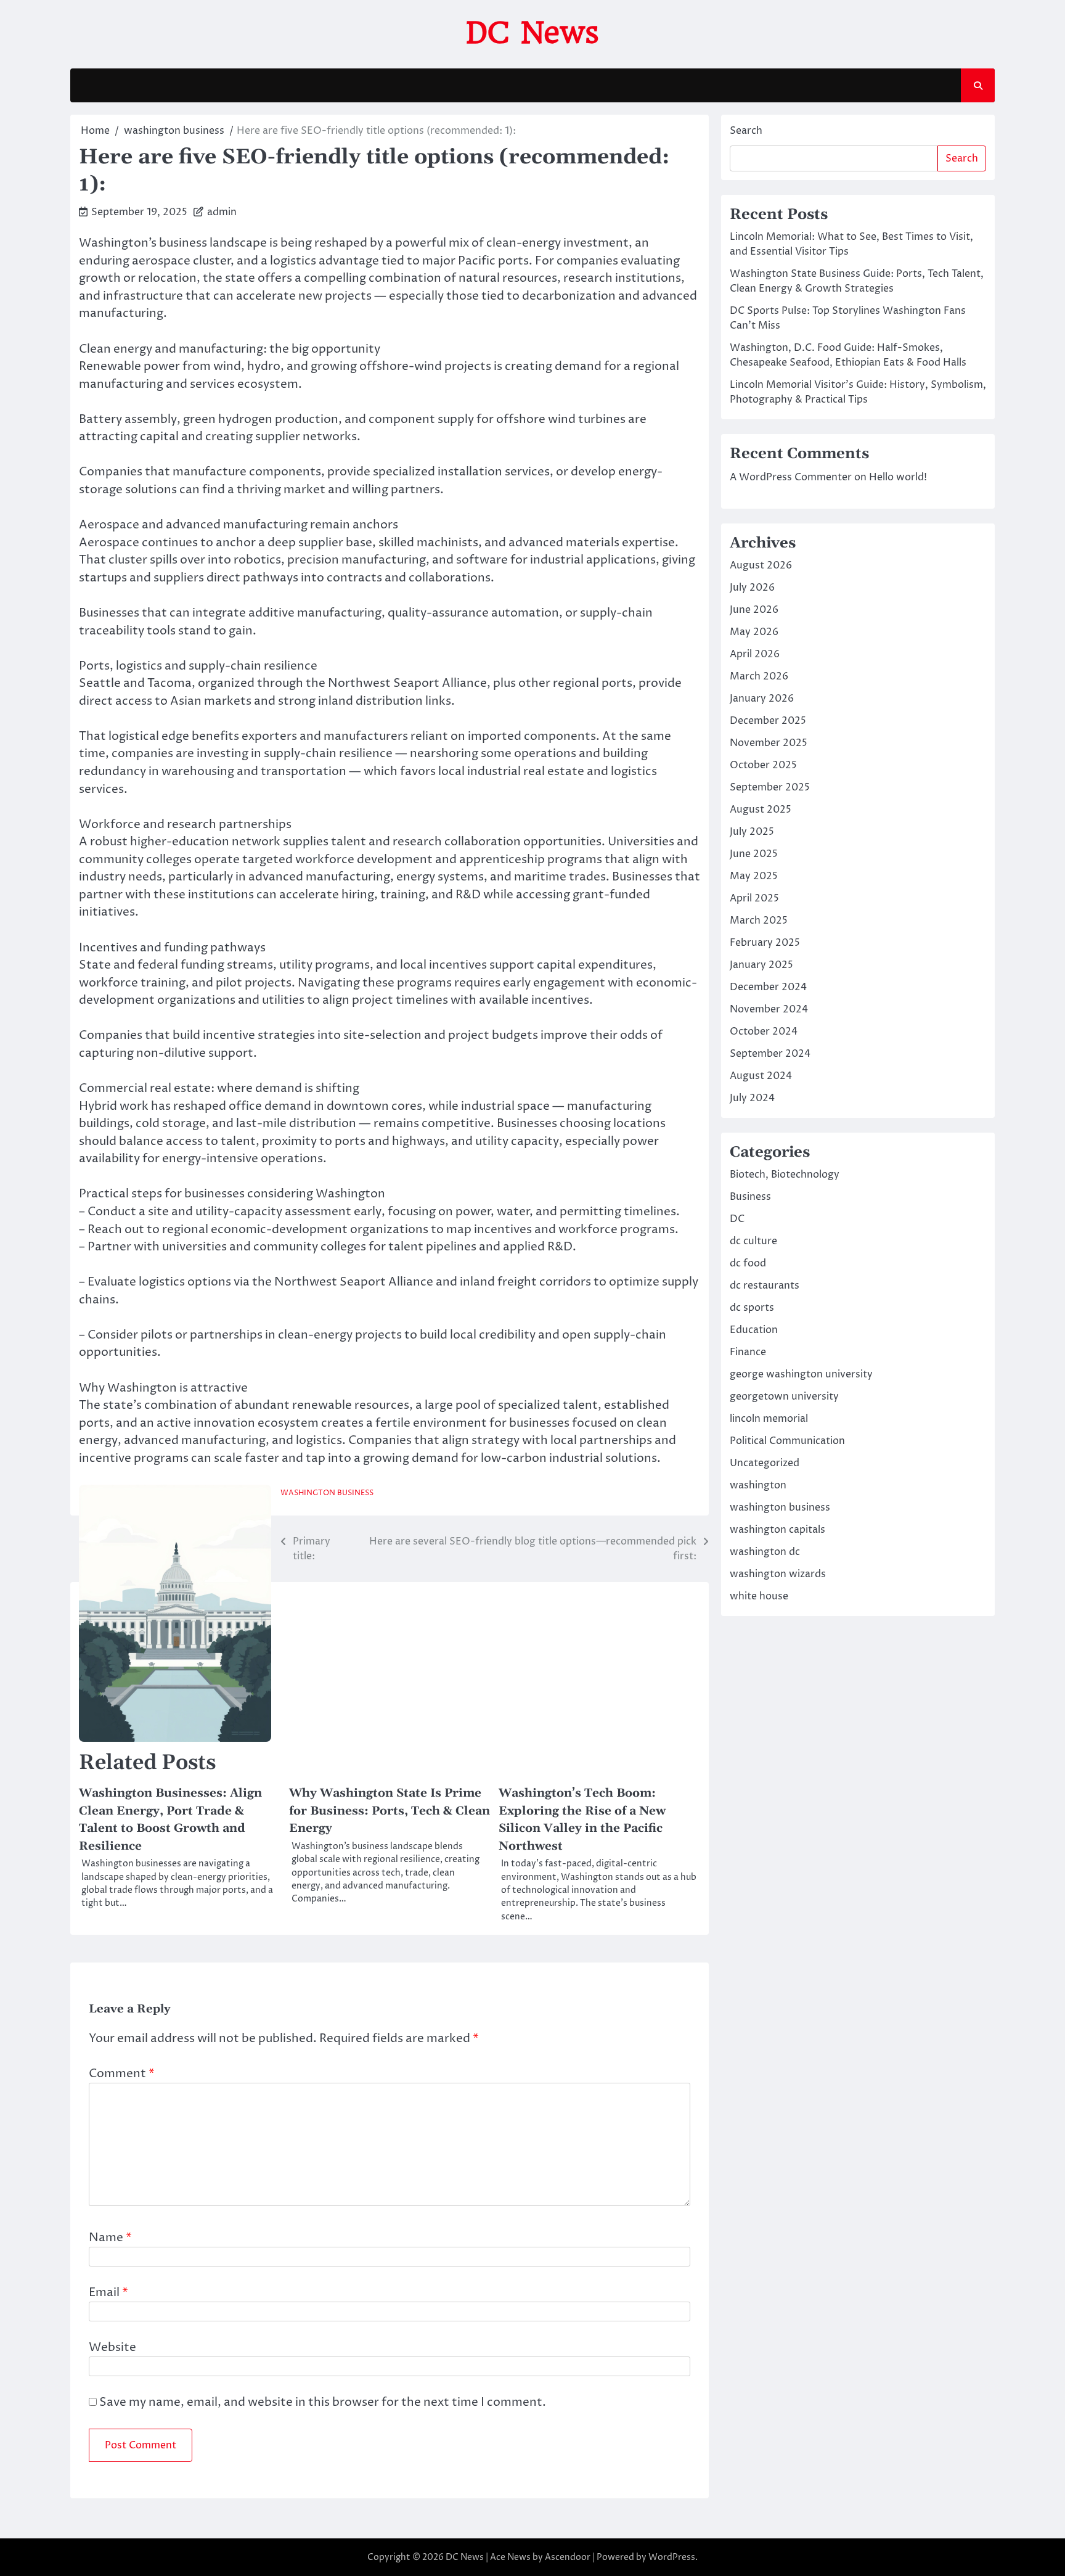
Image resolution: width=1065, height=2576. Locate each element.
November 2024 (769, 1009)
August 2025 (761, 810)
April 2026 (755, 654)
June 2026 (754, 610)
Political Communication (787, 1441)
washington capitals (777, 1530)
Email (108, 2292)
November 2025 (769, 743)
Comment (122, 2074)
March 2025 (759, 921)
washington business (327, 1493)
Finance (748, 1352)
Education (754, 1330)
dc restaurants (765, 1286)
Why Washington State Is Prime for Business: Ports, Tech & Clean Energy (390, 1811)
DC (737, 1219)
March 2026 (759, 676)
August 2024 (761, 1076)
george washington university (801, 1374)
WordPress (672, 2557)
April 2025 (754, 898)
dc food (748, 1263)
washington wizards (778, 1574)
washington (758, 1485)
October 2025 (763, 765)
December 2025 (768, 721)
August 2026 (761, 565)
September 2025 (770, 787)
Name (110, 2238)
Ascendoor (568, 2557)
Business (750, 1197)
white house (759, 1596)
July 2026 (752, 588)
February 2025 (765, 943)
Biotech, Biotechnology (785, 1175)
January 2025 (761, 965)
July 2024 (752, 1098)
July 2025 (752, 832)
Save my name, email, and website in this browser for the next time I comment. (323, 2402)
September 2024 (770, 1054)
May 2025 (754, 876)
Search (746, 131)
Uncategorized (765, 1463)
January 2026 (762, 699)
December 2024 (768, 987)
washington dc (765, 1552)
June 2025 (754, 854)
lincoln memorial (769, 1419)
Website (112, 2347)
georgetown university (784, 1397)
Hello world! (898, 477)
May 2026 (754, 632)
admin (222, 212)
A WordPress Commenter (791, 477)
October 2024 (764, 1032)
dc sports (752, 1308)
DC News (532, 33)
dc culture (753, 1241)
